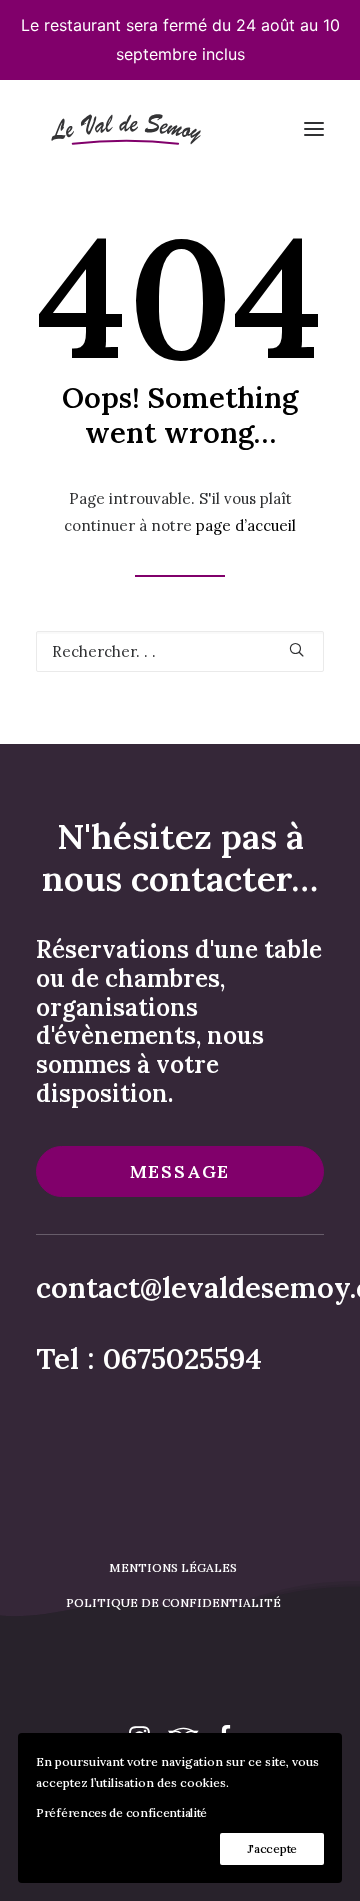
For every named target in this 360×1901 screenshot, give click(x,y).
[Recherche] (180, 651)
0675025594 (182, 1358)
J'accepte (272, 1848)
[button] (314, 129)
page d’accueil (246, 525)
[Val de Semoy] (124, 129)
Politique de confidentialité (173, 1602)
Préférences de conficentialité (121, 1812)
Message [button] (180, 1171)
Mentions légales (173, 1567)
